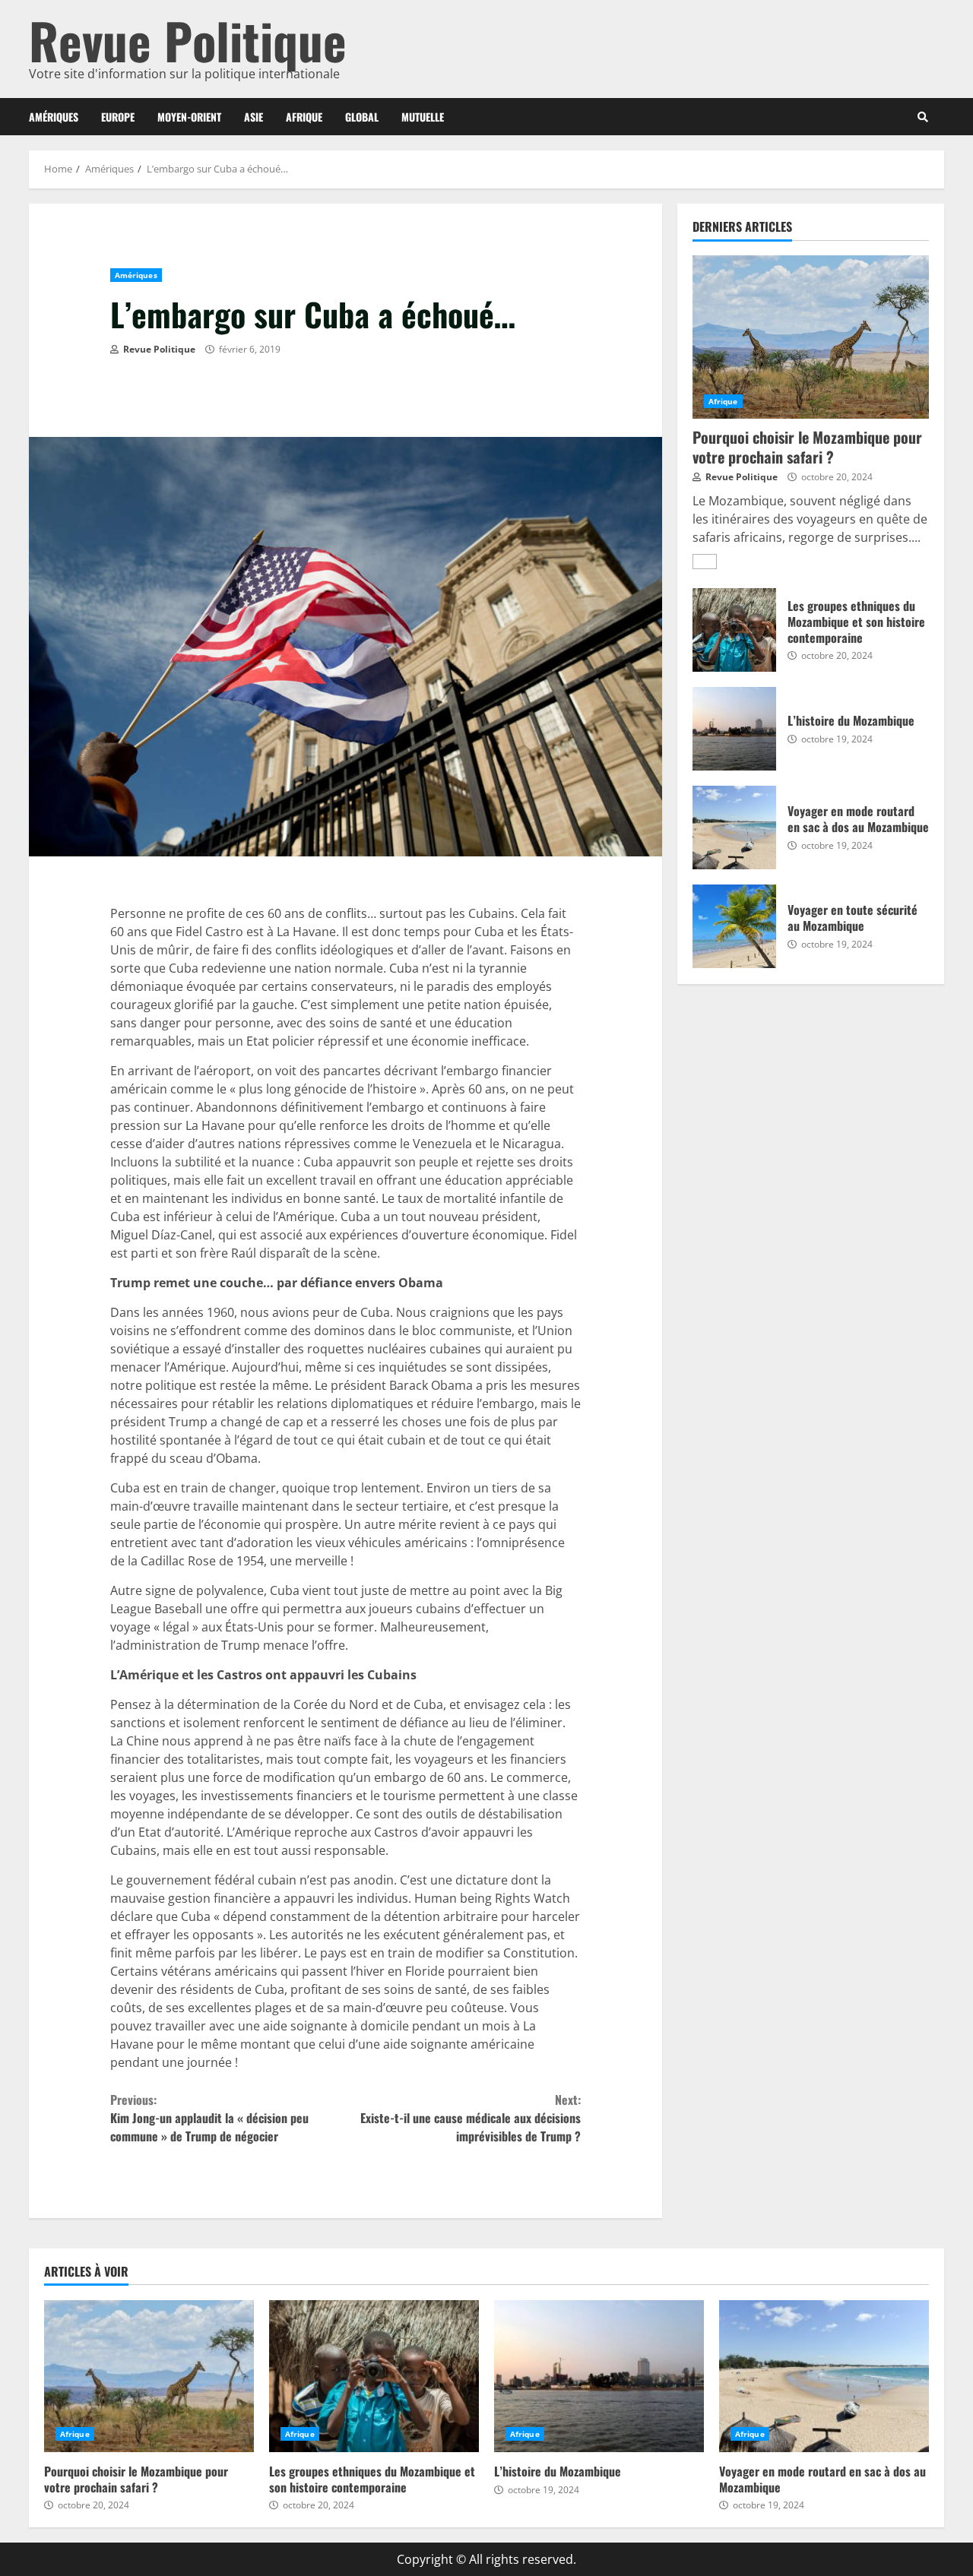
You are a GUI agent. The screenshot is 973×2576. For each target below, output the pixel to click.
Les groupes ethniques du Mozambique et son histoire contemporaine (734, 630)
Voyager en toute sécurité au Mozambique (734, 926)
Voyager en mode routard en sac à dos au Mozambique (734, 828)
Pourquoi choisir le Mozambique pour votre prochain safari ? (811, 337)
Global (362, 117)
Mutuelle (423, 117)
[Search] (923, 117)
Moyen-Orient (189, 117)
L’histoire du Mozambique (734, 729)
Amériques (54, 117)
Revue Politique (188, 40)
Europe (118, 117)
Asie (254, 117)
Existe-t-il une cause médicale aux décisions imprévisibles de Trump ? (471, 2118)
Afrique (304, 117)
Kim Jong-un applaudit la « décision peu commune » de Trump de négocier (209, 2118)
